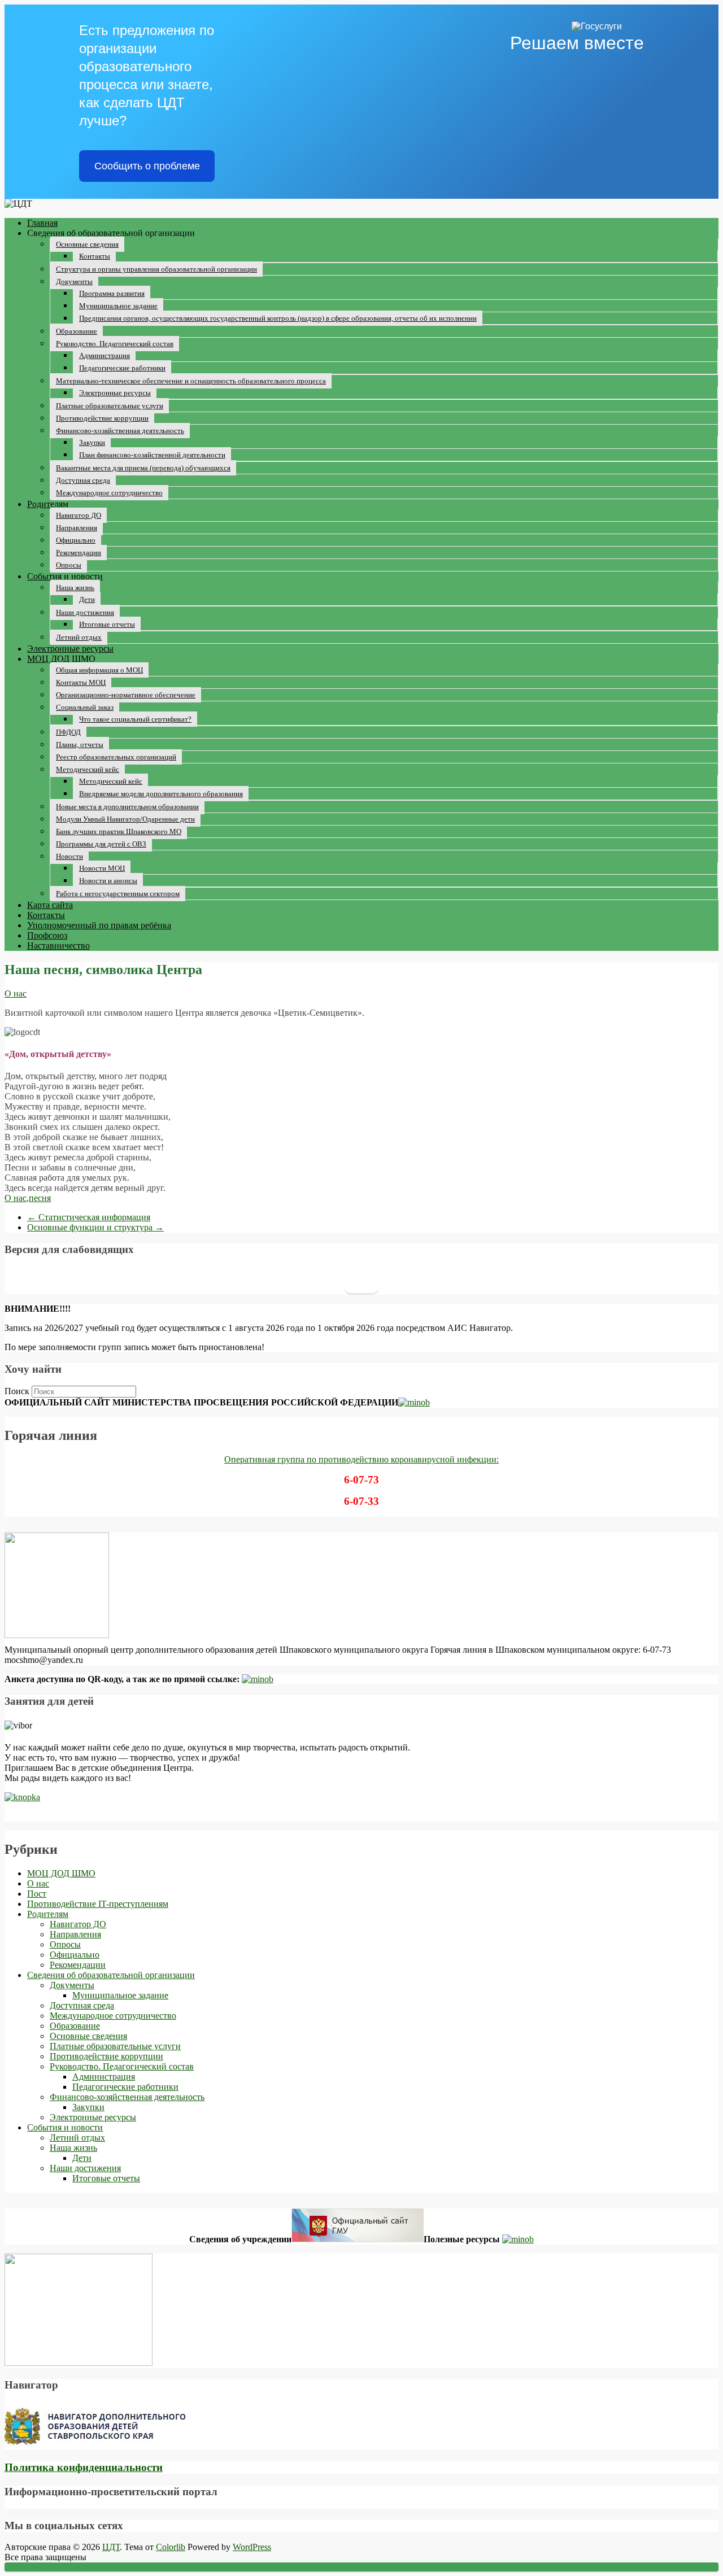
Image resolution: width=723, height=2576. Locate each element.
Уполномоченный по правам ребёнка (99, 925)
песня (40, 1198)
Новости (69, 856)
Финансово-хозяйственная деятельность (120, 431)
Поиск (17, 1391)
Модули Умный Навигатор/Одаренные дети (125, 819)
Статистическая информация (89, 1217)
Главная (42, 223)
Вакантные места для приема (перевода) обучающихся (143, 468)
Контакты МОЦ (81, 682)
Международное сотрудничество (109, 493)
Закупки (92, 442)
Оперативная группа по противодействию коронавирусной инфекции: (361, 1459)
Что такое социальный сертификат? (135, 719)
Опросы (69, 565)
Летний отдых (79, 637)
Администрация (104, 355)
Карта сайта (50, 905)
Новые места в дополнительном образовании (127, 807)
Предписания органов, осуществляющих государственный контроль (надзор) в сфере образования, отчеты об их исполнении (278, 318)
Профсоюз (47, 935)
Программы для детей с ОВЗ (101, 844)
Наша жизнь (75, 588)
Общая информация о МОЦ (99, 670)
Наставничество (58, 946)
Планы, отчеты (80, 745)
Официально (76, 540)
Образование (77, 331)
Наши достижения (85, 612)
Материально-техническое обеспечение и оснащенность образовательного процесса (191, 381)
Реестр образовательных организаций (116, 757)
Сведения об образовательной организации (111, 1975)
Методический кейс (88, 769)
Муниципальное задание (118, 306)
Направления (77, 528)
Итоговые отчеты (107, 624)
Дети (87, 599)
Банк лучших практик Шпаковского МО (119, 831)
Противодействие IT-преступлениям (98, 1904)
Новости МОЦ (102, 868)
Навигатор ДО (79, 515)
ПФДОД (68, 732)
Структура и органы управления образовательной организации (156, 269)
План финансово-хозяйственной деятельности (152, 455)
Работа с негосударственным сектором (118, 894)
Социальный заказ (85, 707)
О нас (16, 994)
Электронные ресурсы (115, 393)
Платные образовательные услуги (110, 406)
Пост (37, 1894)
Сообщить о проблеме (147, 166)
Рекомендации (79, 553)
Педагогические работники (122, 368)
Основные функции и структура (95, 1227)
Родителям (48, 504)
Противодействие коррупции (102, 418)
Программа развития (112, 293)
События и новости (65, 576)
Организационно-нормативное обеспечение (126, 695)
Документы (74, 281)
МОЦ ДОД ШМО (61, 659)
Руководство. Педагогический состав (115, 344)
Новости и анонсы (108, 881)
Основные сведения (87, 244)
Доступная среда (83, 480)
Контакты (95, 256)
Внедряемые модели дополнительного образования (161, 794)
